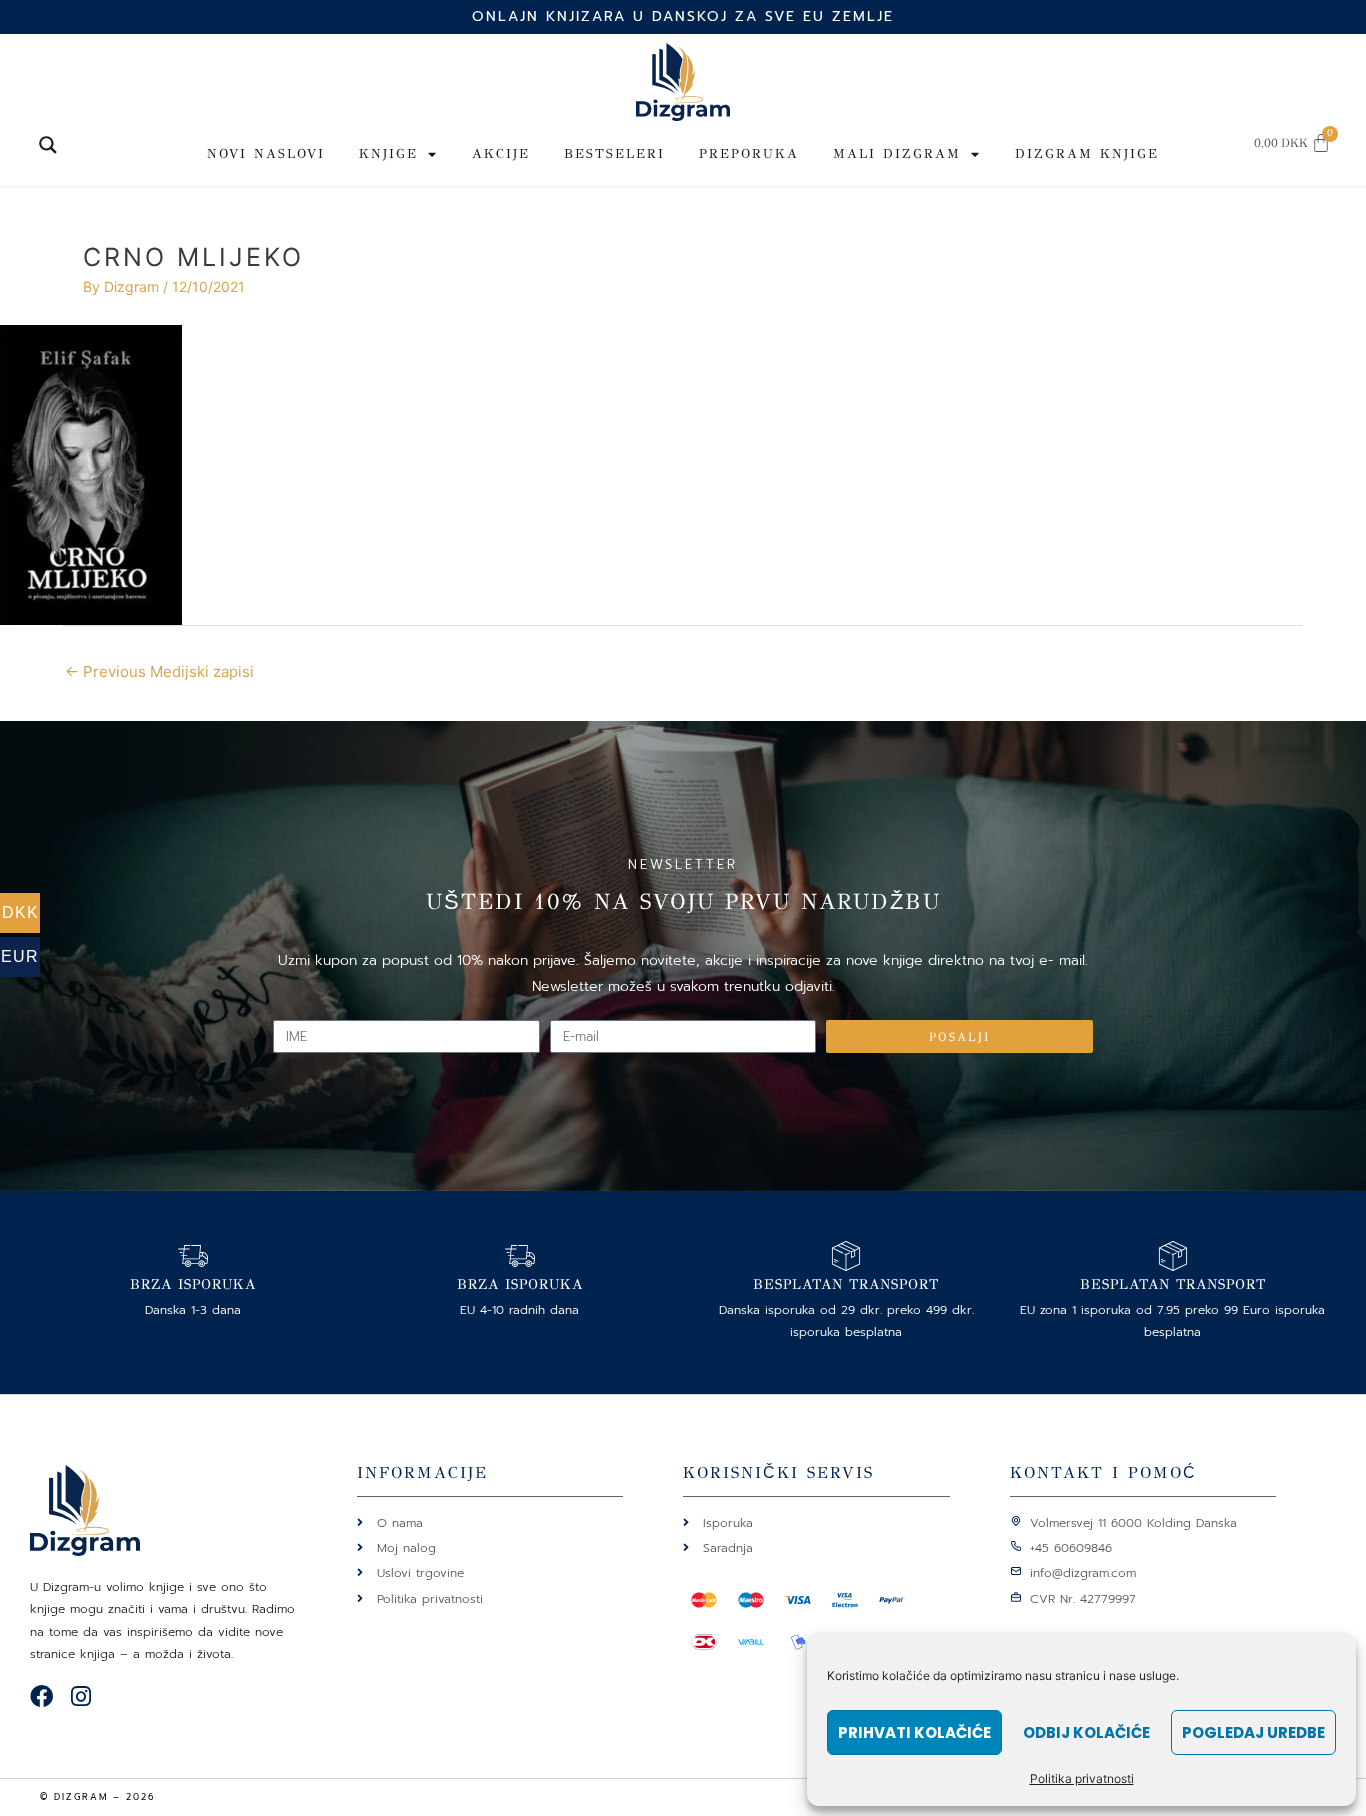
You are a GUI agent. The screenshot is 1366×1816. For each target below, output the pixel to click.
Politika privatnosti (1082, 1778)
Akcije (501, 154)
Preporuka (749, 154)
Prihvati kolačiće (914, 1732)
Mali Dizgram (897, 154)
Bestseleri (614, 154)
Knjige (388, 154)
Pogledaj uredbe (1253, 1732)
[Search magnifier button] (48, 145)
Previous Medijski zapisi (159, 671)
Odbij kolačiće (1086, 1732)
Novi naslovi (266, 154)
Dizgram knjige (1087, 154)
